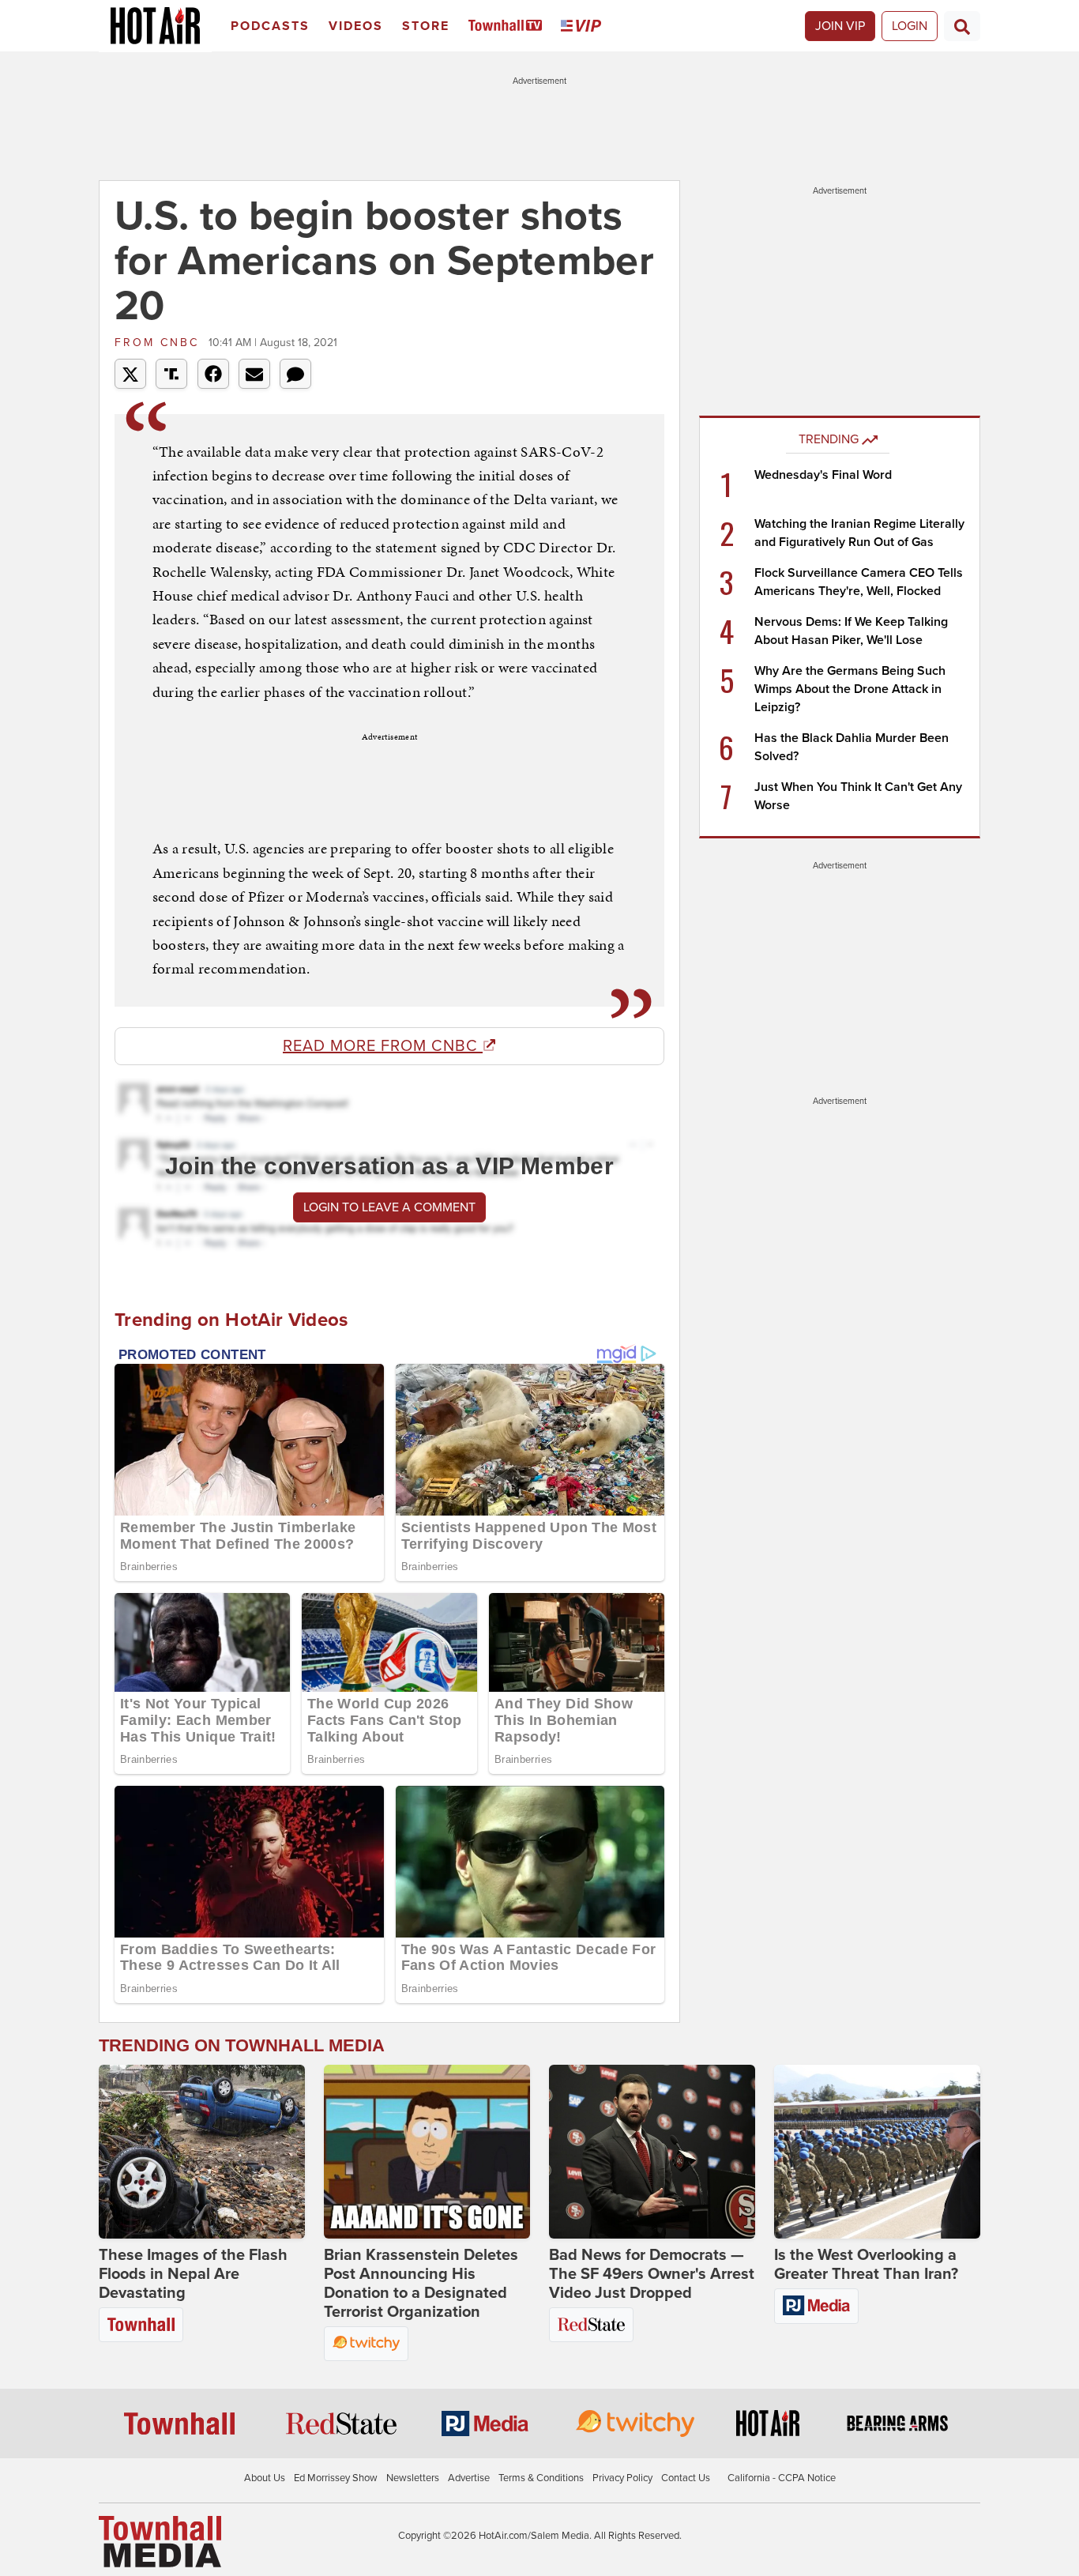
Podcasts (270, 26)
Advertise (469, 2478)
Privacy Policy (622, 2478)
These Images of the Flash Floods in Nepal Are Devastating (193, 2274)
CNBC (160, 343)
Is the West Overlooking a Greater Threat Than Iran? (866, 2265)
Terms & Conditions (541, 2478)
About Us (265, 2478)
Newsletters (413, 2478)
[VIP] (584, 26)
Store (426, 26)
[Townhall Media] (160, 2541)
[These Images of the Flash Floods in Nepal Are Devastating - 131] (202, 2152)
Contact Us (686, 2478)
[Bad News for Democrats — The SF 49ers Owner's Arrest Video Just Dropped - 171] (652, 2152)
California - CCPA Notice (782, 2478)
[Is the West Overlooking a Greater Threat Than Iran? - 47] (877, 2152)
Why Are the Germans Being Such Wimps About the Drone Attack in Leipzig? (850, 689)
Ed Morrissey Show (336, 2478)
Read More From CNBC (383, 1046)
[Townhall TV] (508, 26)
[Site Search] (962, 26)
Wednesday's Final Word (823, 475)
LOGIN (910, 26)
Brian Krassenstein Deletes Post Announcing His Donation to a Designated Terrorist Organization (421, 2284)
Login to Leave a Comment (389, 1207)
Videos (356, 26)
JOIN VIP (840, 26)
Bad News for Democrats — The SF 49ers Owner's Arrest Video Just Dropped (652, 2274)
